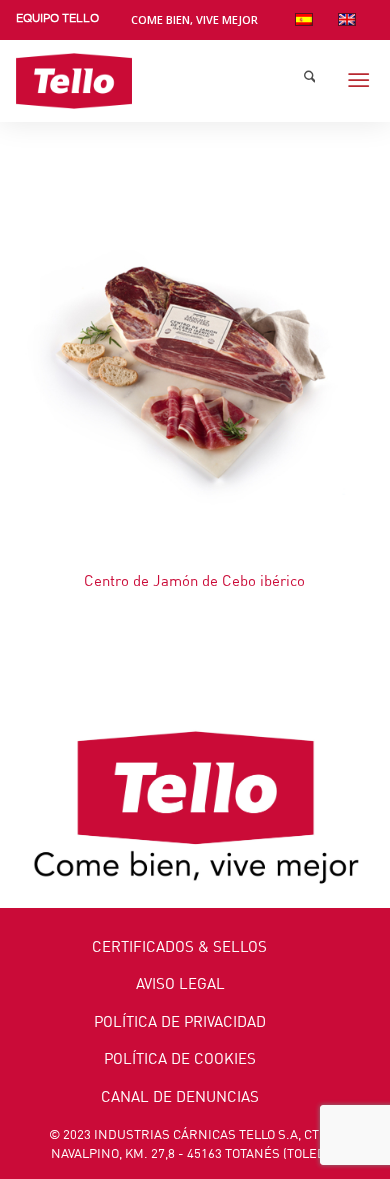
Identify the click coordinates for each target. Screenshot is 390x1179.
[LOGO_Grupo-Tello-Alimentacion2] (159, 81)
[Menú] (359, 81)
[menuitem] (57, 23)
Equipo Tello (57, 18)
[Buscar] (310, 81)
